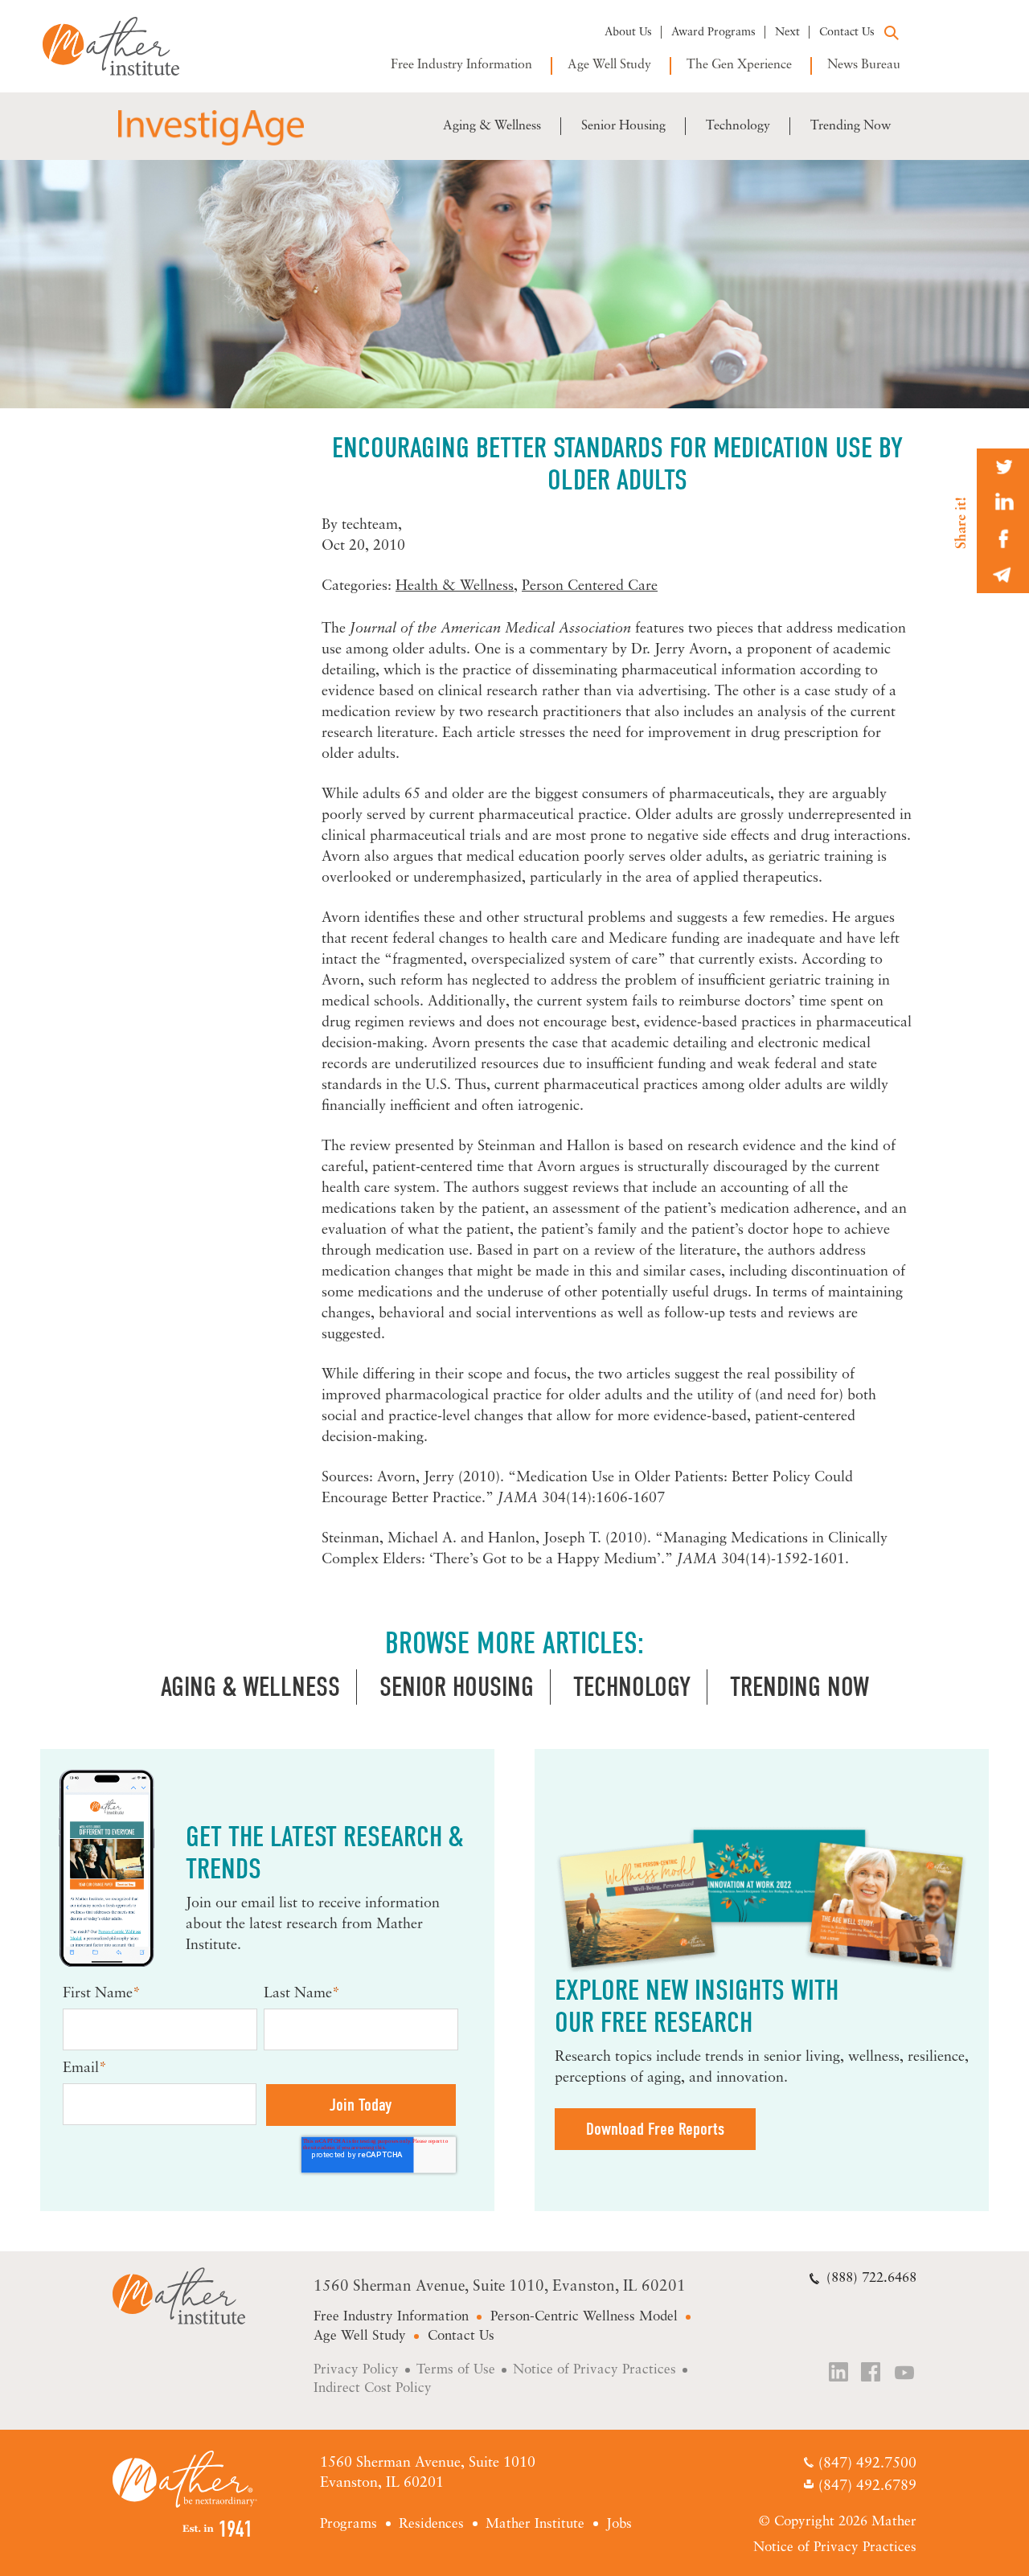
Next (787, 33)
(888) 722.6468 (871, 2278)
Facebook (872, 2374)
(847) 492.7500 (867, 2465)
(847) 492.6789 (867, 2487)
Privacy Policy (356, 2370)
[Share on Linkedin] (1003, 503)
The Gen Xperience (739, 65)
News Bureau (864, 65)
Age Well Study (609, 65)
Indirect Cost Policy (373, 2388)
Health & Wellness (455, 587)
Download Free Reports (655, 2129)
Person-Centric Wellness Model (584, 2317)
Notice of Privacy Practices (594, 2370)
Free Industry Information (461, 65)
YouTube (905, 2374)
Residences (431, 2524)
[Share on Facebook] (1003, 539)
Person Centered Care (590, 587)
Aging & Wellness (492, 126)
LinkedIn (839, 2374)
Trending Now (851, 126)
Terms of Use (456, 2370)
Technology (738, 126)
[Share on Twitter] (1003, 467)
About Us (628, 33)
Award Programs (713, 33)
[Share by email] (1003, 575)
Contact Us (847, 33)
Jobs (619, 2524)
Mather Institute (123, 46)
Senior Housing (623, 126)
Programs (348, 2524)
